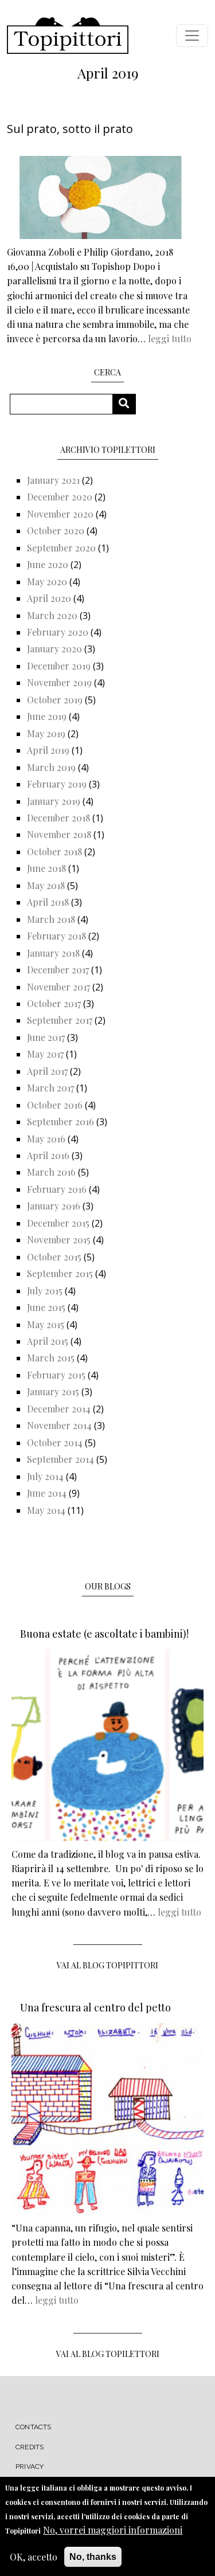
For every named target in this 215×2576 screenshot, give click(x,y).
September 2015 (60, 1273)
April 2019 (48, 750)
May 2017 (45, 1054)
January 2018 (53, 953)
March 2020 (52, 615)
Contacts (34, 2427)
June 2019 (47, 716)
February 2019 (57, 784)
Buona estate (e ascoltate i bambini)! (104, 1634)
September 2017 (60, 1020)
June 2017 (46, 1037)
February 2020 (58, 632)
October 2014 (55, 1442)
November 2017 (58, 987)
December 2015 (58, 1223)
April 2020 (49, 598)
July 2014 (45, 1476)
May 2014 (46, 1510)
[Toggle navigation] (192, 36)
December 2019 (59, 666)
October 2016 (55, 1105)
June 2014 (47, 1493)
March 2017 (50, 1088)
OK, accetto (34, 2557)
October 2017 (54, 1003)
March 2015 (51, 1358)
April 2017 (47, 1071)
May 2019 (46, 733)
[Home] (68, 36)
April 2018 (48, 902)
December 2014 (59, 1409)
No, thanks (93, 2557)
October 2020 (56, 531)
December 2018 (58, 818)
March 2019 (51, 767)
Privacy (30, 2467)
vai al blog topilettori (108, 2354)
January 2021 (53, 480)
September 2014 (60, 1459)
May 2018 (46, 885)
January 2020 (54, 649)
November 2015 (59, 1240)
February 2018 (56, 936)
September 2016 (60, 1121)
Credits (30, 2447)
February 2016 (57, 1189)
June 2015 (46, 1307)
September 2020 (61, 548)
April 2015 (48, 1341)
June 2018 (46, 868)
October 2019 (55, 700)
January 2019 (54, 801)
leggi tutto (170, 338)
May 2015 (46, 1324)
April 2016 (48, 1155)
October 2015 (54, 1257)
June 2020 (48, 564)
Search (128, 404)
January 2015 (53, 1391)
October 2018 (54, 852)
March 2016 (51, 1172)
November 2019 (59, 682)
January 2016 (54, 1206)
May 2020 (47, 582)
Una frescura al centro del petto (95, 2007)
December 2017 (58, 970)
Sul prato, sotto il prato (70, 129)
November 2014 (59, 1425)
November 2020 (60, 514)
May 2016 (46, 1139)
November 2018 (59, 834)
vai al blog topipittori (107, 1965)
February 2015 (56, 1375)
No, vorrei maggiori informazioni (113, 2530)
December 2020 (60, 497)
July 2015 (45, 1291)
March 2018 (51, 919)
